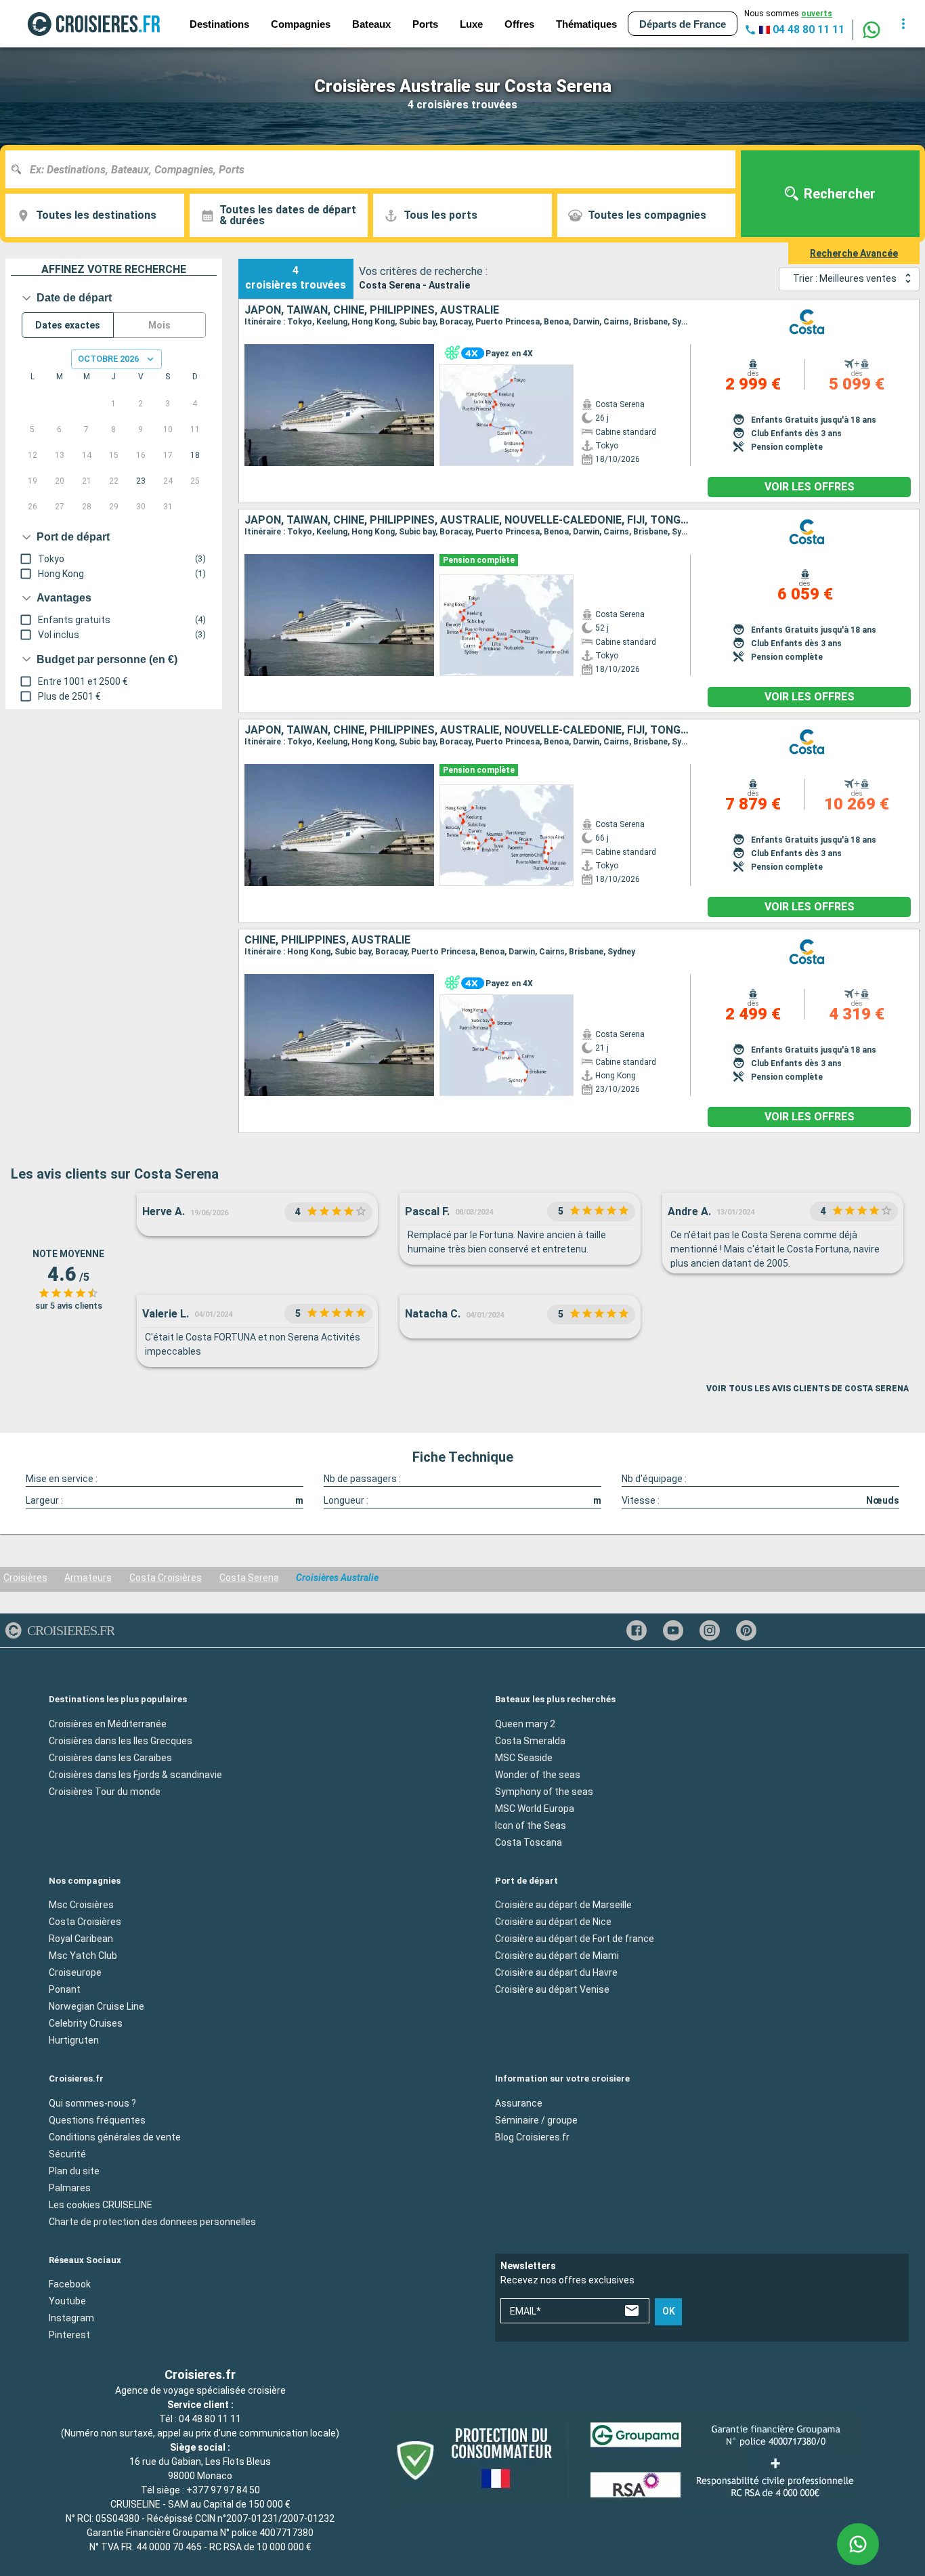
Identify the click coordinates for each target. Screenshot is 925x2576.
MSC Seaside (524, 1757)
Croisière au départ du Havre (556, 1972)
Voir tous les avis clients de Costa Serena (808, 1389)
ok (669, 2311)
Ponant (65, 1989)
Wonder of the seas (538, 1774)
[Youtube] (673, 1630)
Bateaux (371, 24)
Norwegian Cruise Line (96, 2006)
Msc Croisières (81, 1905)
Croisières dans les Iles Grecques (121, 1740)
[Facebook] (637, 1630)
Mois (159, 325)
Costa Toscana (529, 1842)
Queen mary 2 (525, 1723)
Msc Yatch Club (83, 1956)
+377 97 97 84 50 (223, 2490)
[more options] (903, 24)
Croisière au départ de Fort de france (575, 1939)
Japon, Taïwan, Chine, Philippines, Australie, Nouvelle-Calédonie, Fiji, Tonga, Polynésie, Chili (468, 520)
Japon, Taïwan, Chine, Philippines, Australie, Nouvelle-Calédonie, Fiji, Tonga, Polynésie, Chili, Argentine (468, 730)
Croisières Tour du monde (105, 1791)
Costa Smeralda (530, 1740)
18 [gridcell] (195, 455)
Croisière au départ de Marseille (563, 1905)
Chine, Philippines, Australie (327, 940)
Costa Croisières (166, 1578)
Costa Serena (249, 1578)
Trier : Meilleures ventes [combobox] (845, 278)
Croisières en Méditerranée (108, 1723)
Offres (519, 24)
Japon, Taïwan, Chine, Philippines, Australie (372, 310)
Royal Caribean (81, 1939)
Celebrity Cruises (86, 2023)
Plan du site (74, 2170)
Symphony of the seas (544, 1791)
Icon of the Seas (531, 1825)
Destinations (219, 24)
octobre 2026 (108, 359)
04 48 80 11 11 (210, 2419)
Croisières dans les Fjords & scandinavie (135, 1774)
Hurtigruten (74, 2040)
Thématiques (586, 24)
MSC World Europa (535, 1808)
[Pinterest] (746, 1630)
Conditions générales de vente (115, 2136)
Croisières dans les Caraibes (110, 1757)
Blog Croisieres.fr (532, 2136)
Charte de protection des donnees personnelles (152, 2221)
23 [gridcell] (141, 481)
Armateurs (88, 1578)
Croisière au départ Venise (552, 1989)
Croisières (25, 1578)
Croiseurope (75, 1972)
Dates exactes (68, 325)
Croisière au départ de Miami (557, 1956)
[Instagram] (710, 1630)
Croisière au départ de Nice (553, 1922)
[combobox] (375, 169)
